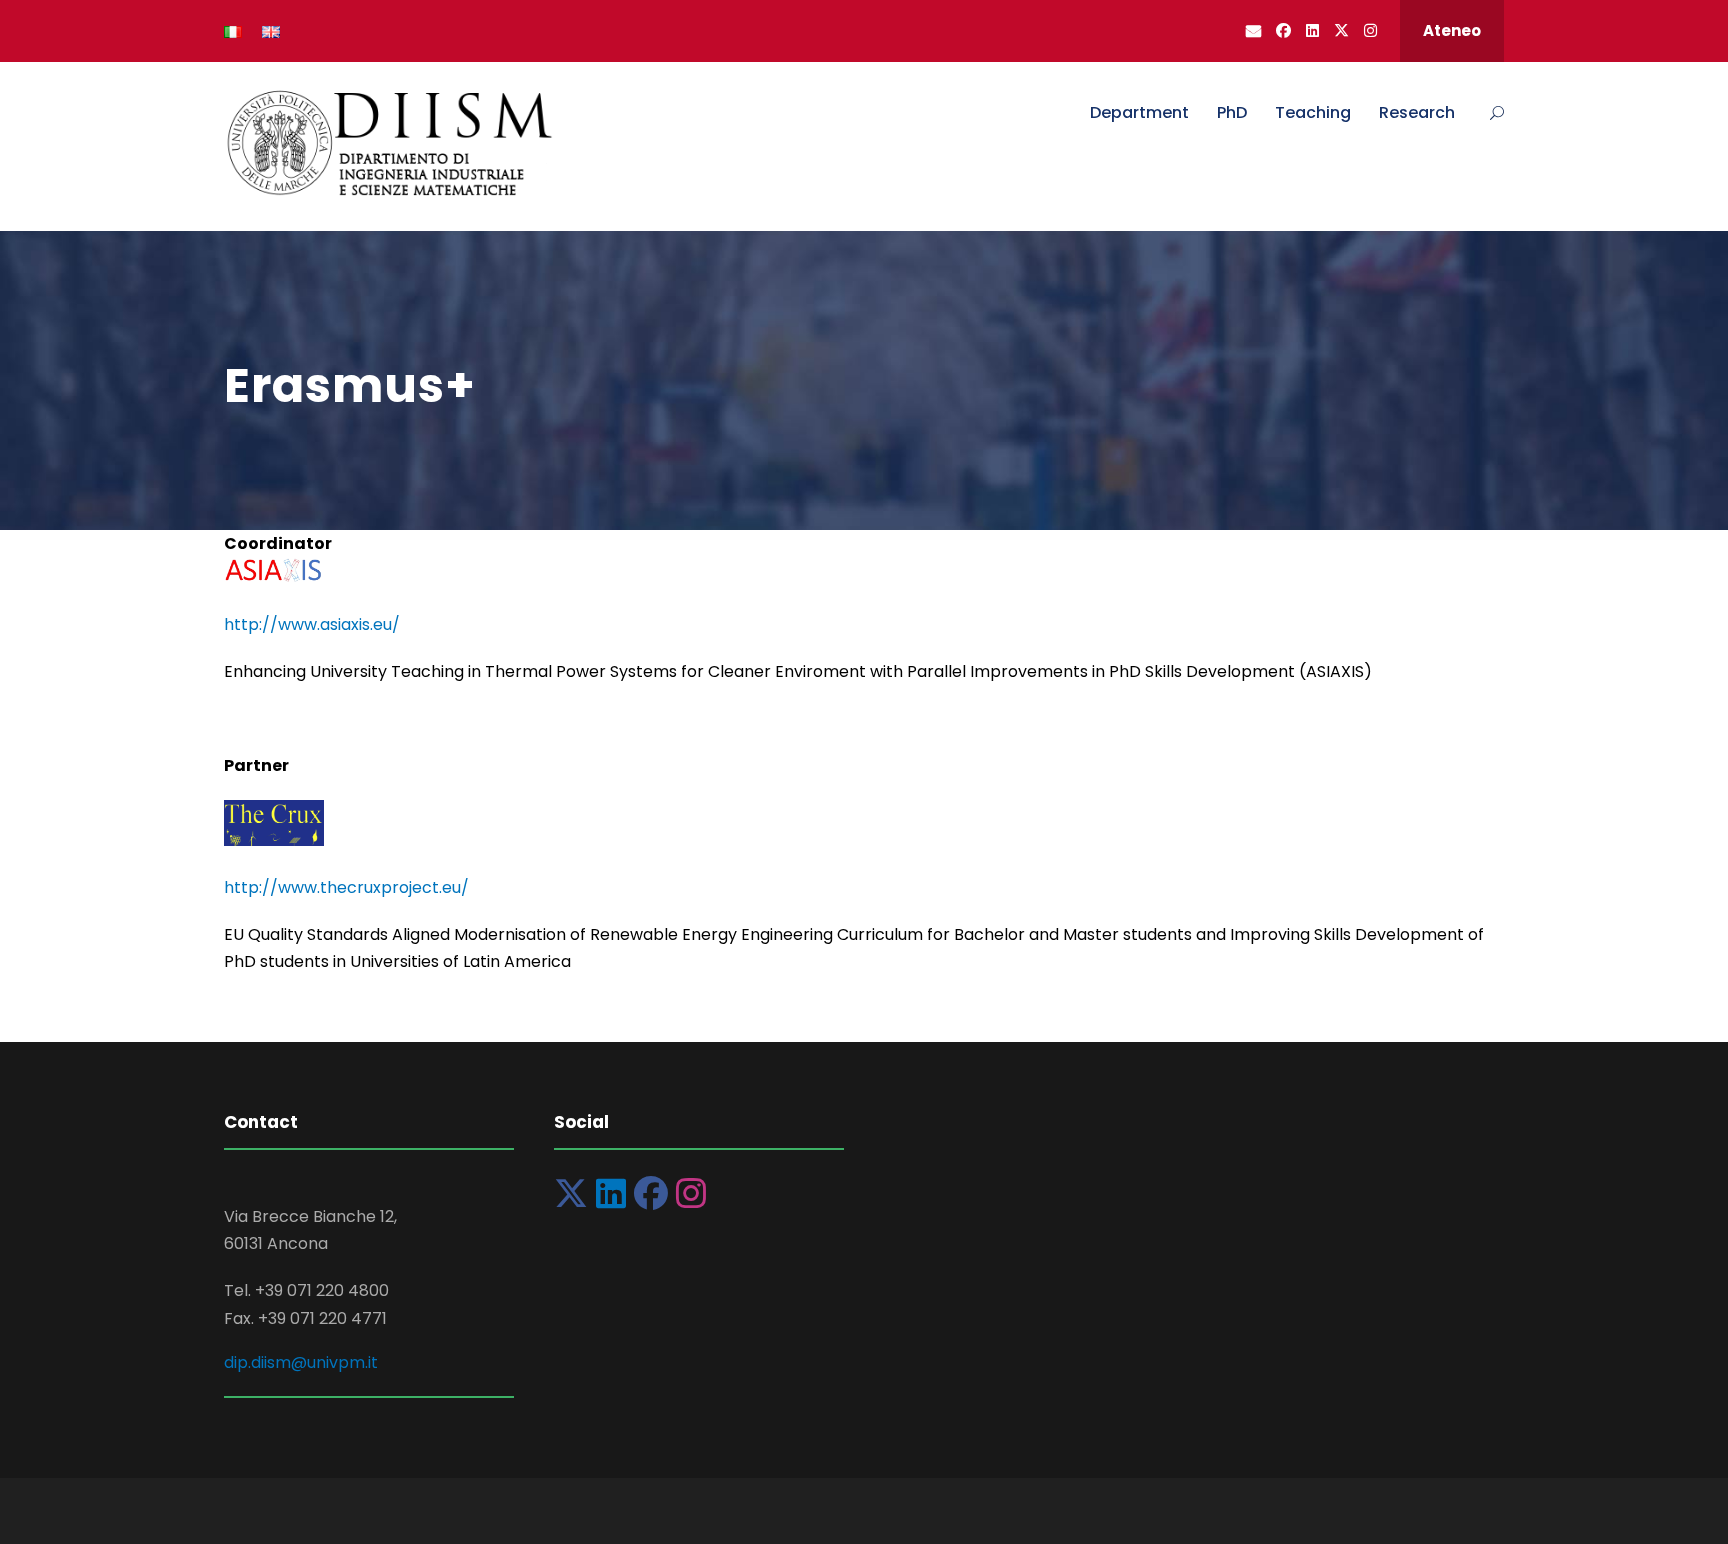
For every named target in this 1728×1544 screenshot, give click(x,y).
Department (1139, 112)
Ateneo (1452, 30)
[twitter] (1341, 30)
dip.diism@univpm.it (301, 1362)
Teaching (1313, 112)
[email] (1253, 30)
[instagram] (1370, 30)
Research (1417, 112)
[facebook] (1283, 30)
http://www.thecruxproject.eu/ (346, 887)
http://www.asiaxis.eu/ (312, 624)
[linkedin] (1312, 30)
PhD (1232, 112)
